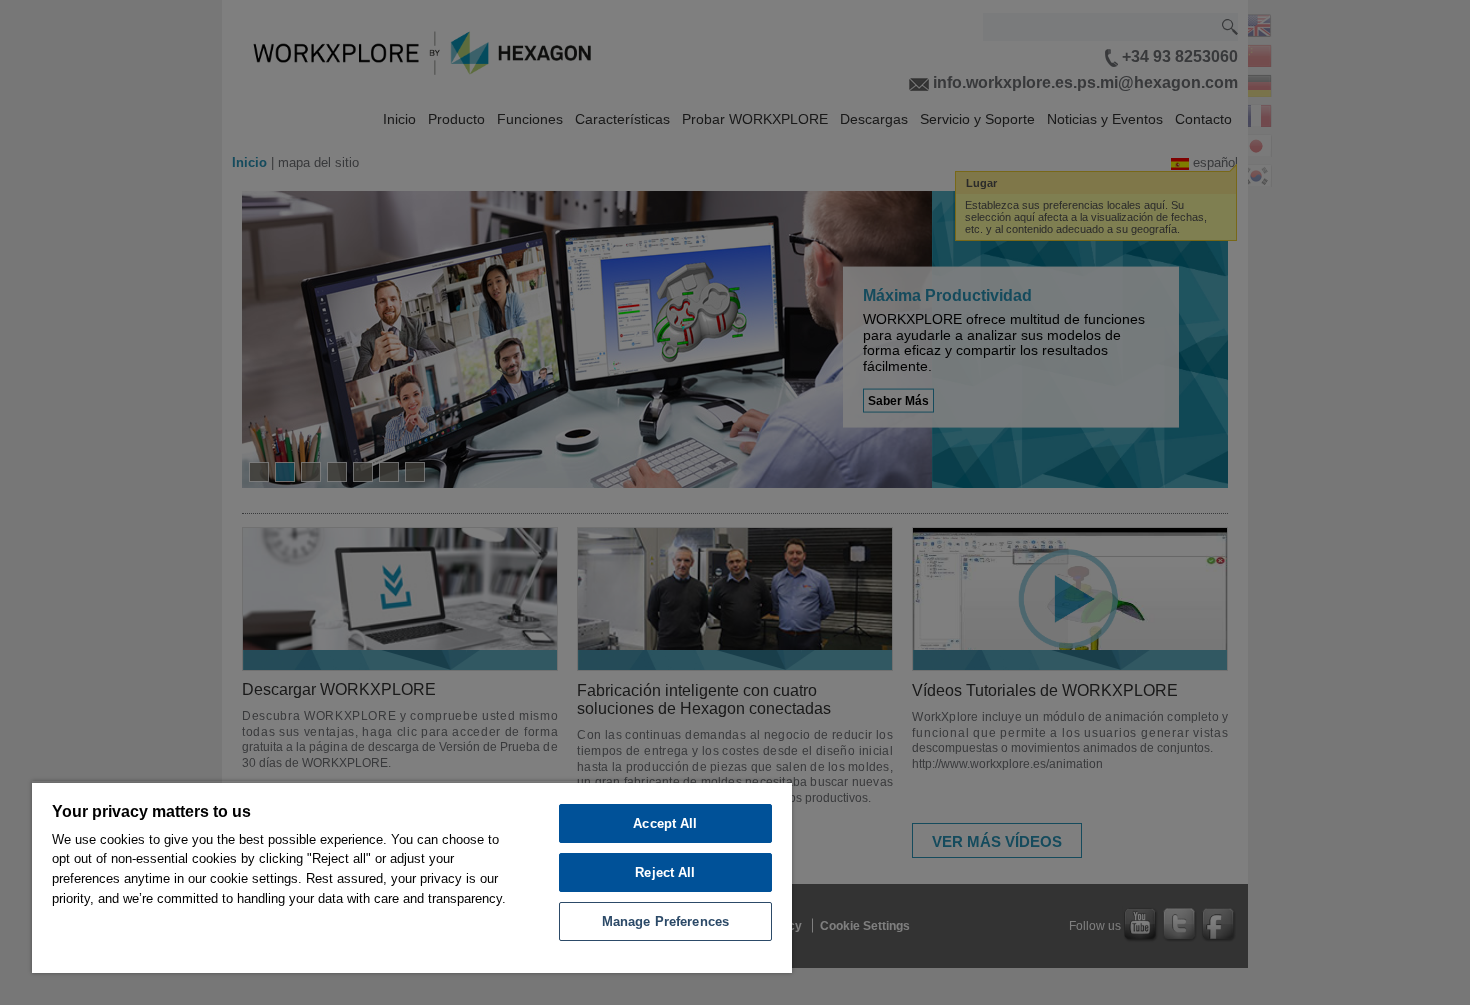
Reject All (665, 872)
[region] (412, 877)
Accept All (665, 823)
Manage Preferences (665, 921)
